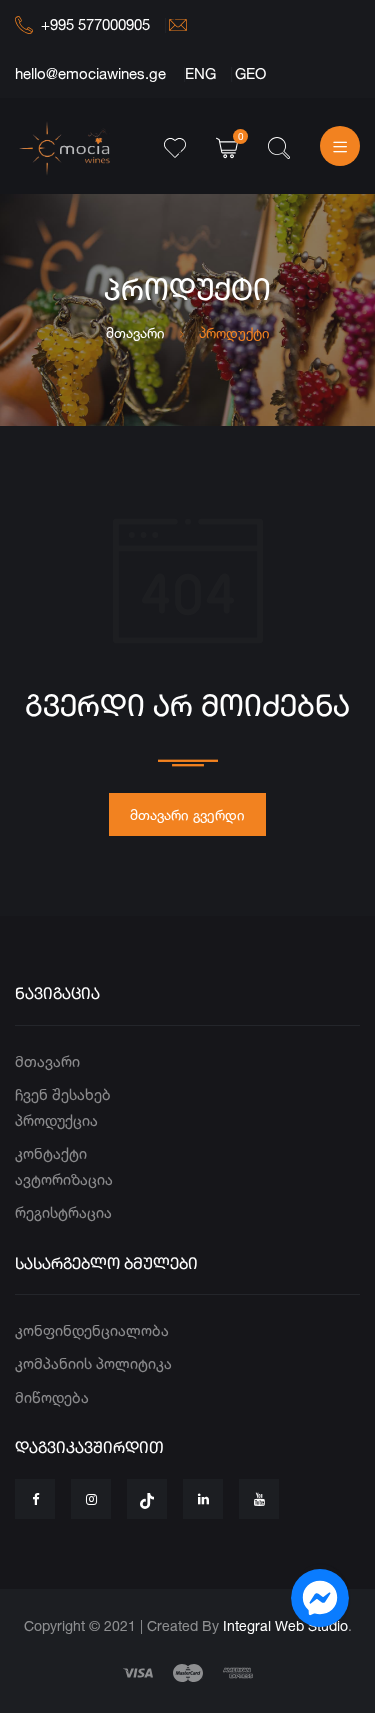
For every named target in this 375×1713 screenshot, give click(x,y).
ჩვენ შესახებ (63, 1094)
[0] (227, 145)
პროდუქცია (56, 1120)
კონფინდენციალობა (92, 1330)
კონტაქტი (51, 1153)
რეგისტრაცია (63, 1212)
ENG (200, 73)
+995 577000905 (95, 24)
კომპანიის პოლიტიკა (93, 1363)
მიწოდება (52, 1397)
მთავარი (135, 332)
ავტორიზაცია (64, 1179)
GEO (250, 73)
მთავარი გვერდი (187, 814)
